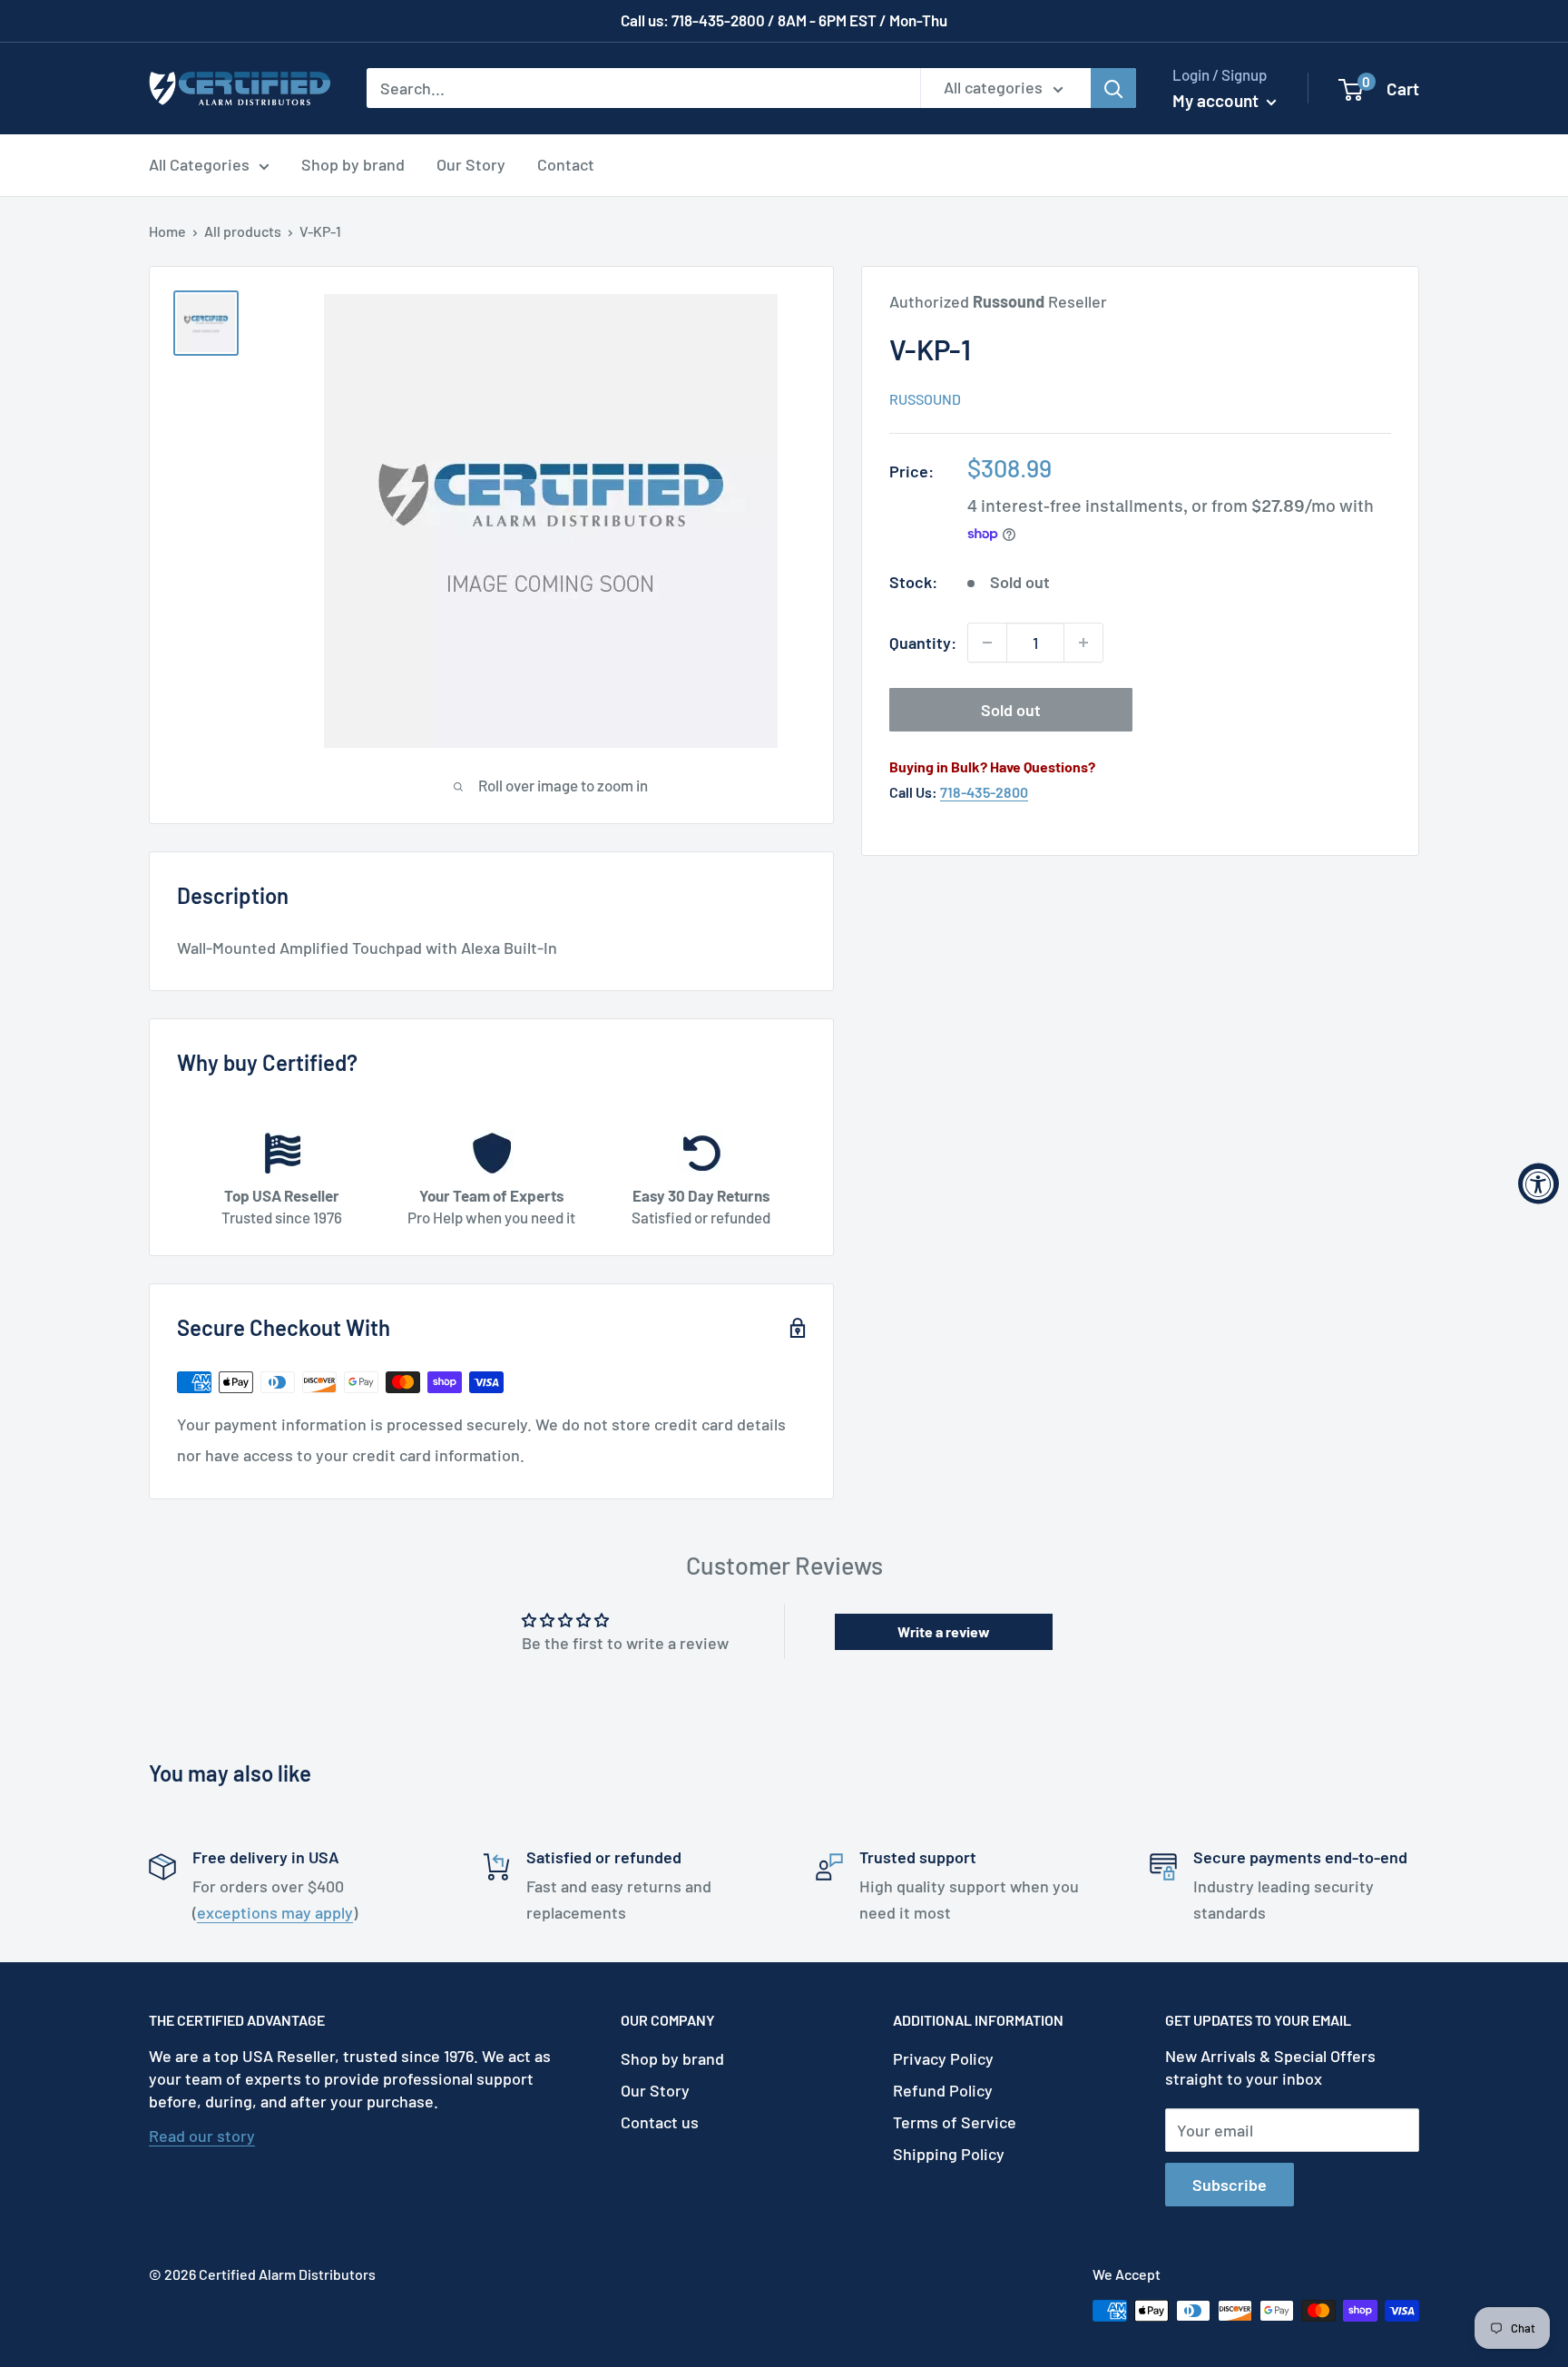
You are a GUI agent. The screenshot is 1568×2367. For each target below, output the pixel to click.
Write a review (944, 1631)
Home (167, 231)
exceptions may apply (275, 1912)
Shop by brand (353, 164)
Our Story (471, 164)
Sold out (1011, 710)
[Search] (1113, 88)
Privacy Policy (943, 2058)
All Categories (199, 164)
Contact (566, 164)
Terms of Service (955, 2122)
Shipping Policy (949, 2154)
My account (1217, 100)
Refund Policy (943, 2090)
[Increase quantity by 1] (1083, 643)
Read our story (202, 2136)
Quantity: (923, 643)
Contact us (660, 2122)
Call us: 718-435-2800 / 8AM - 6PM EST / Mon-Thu (784, 20)
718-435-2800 (984, 792)
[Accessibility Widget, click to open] (1539, 1184)
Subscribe (1230, 2185)
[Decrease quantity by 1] (987, 643)
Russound (925, 399)
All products (243, 231)
